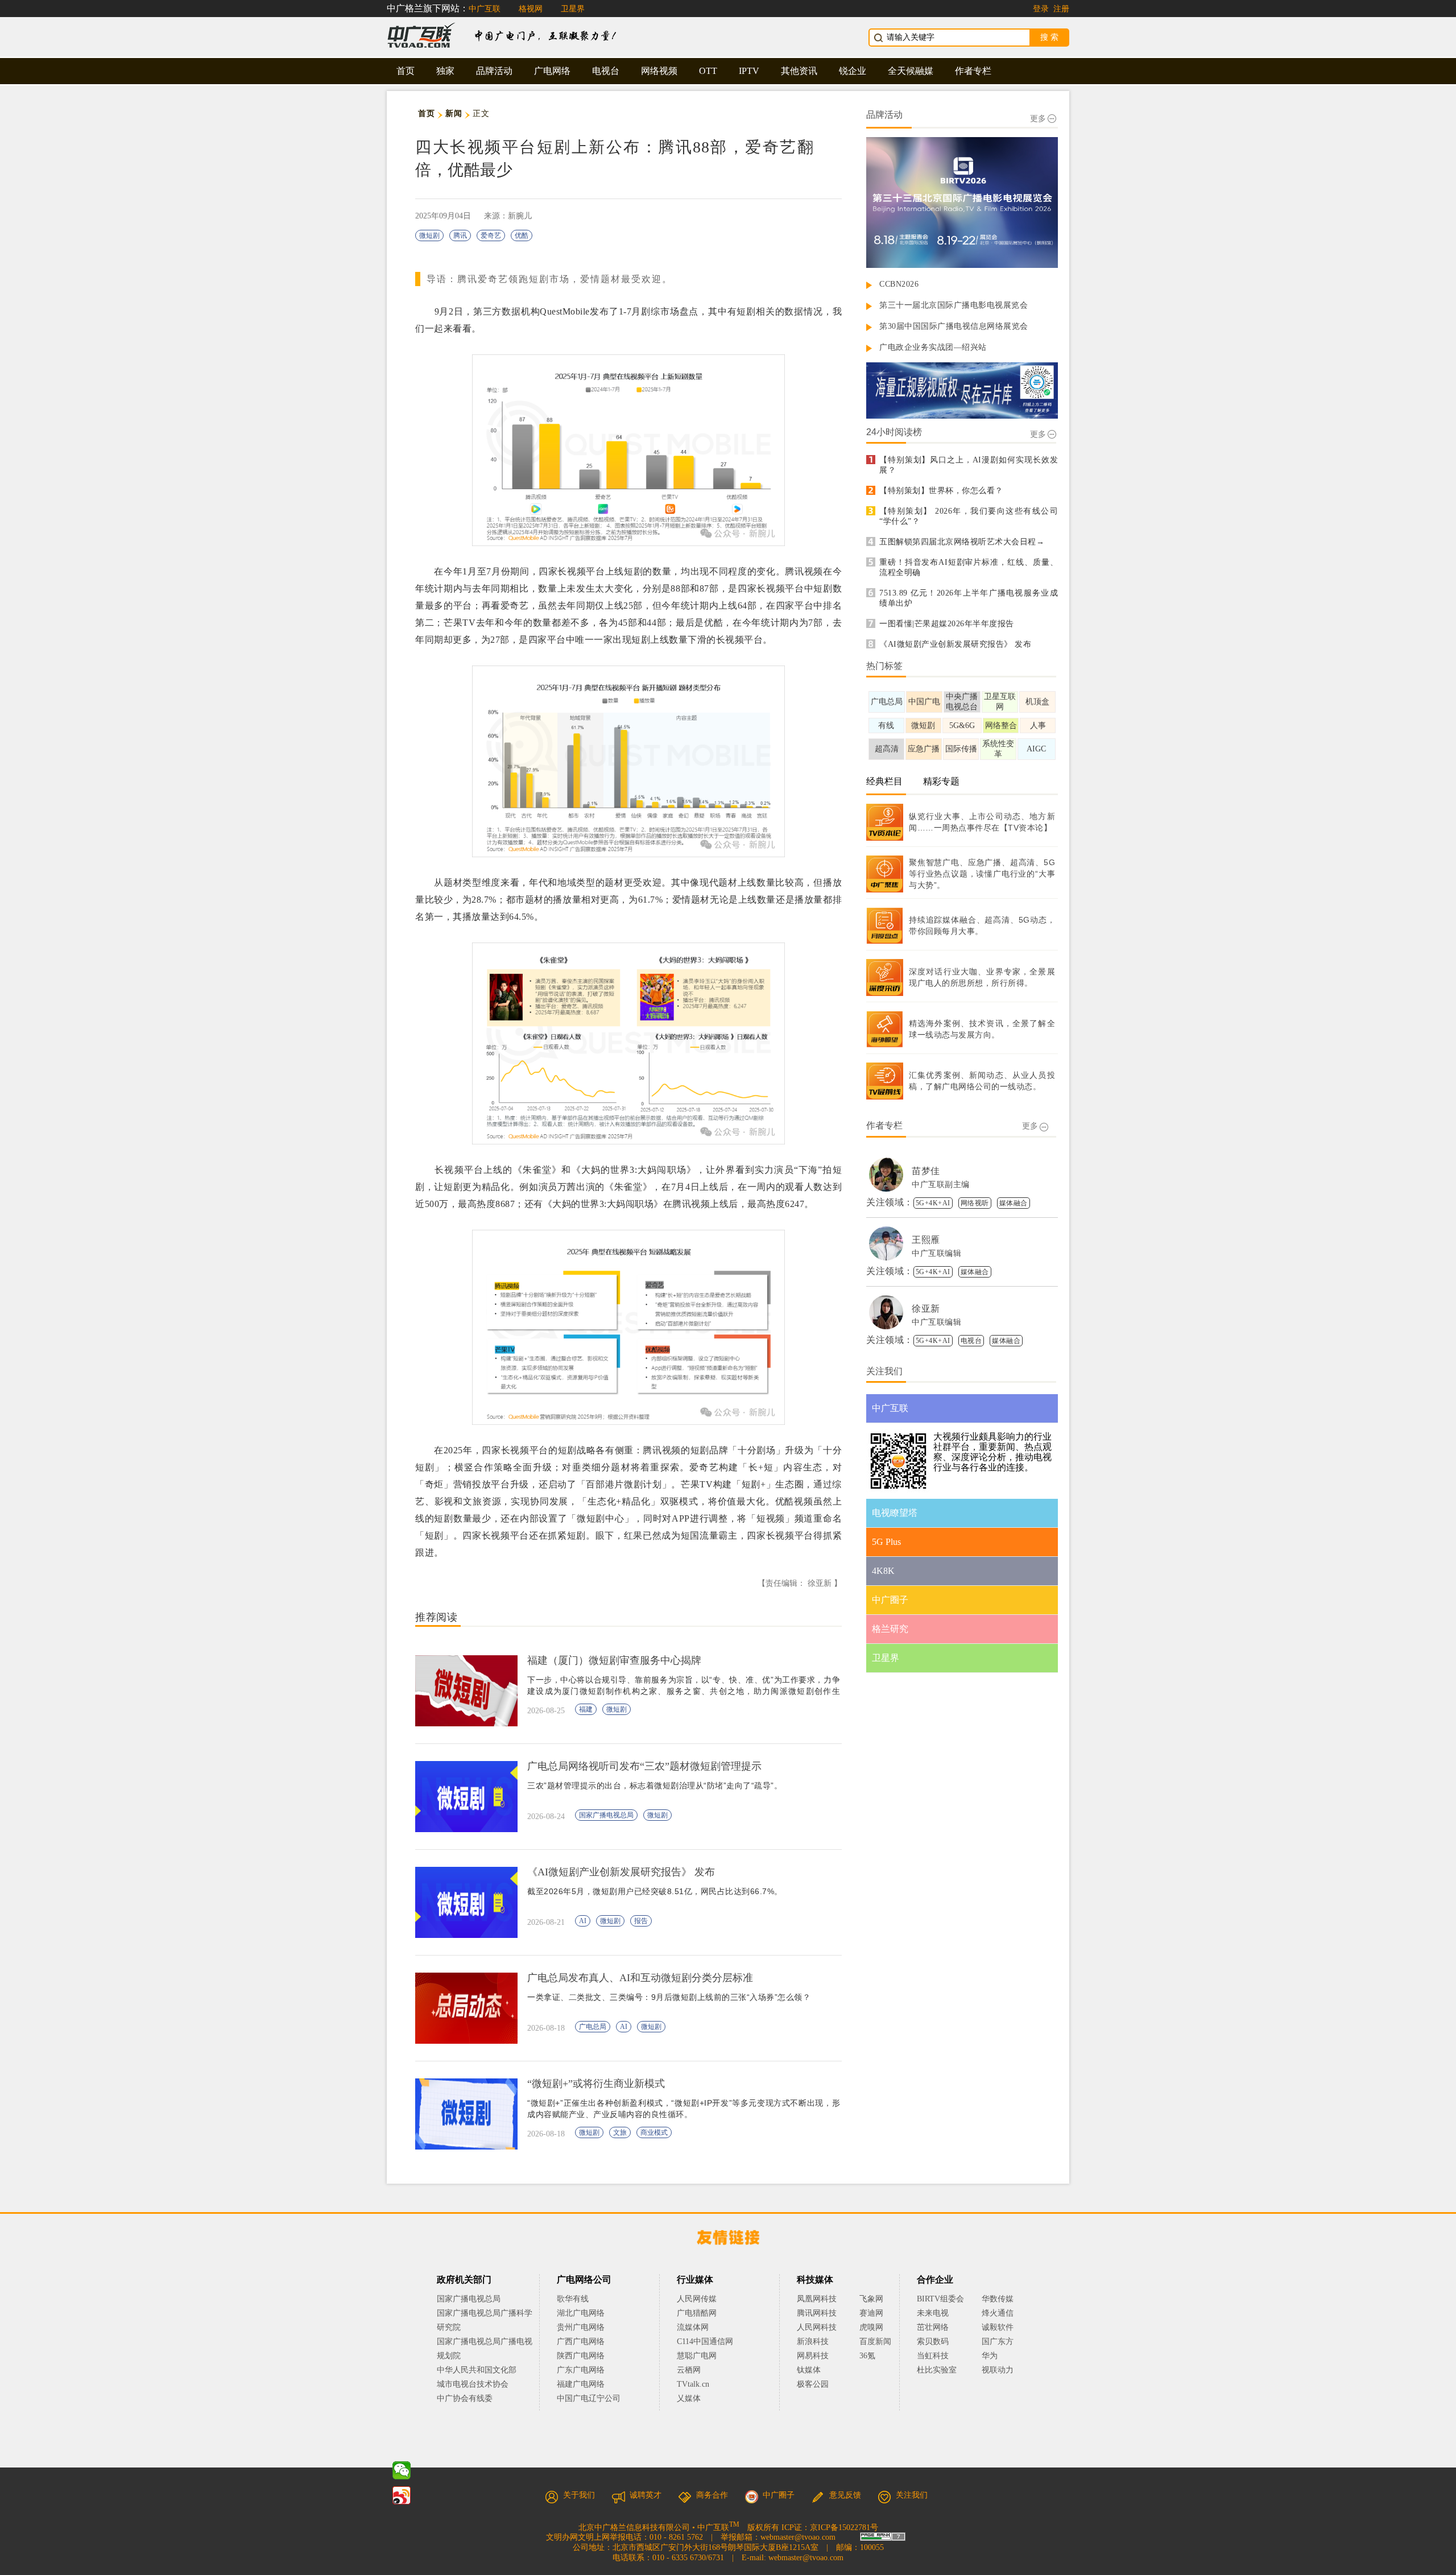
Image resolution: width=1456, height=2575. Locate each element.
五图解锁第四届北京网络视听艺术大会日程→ (962, 542)
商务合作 (712, 2495)
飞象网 (871, 2299)
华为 (998, 2356)
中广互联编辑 (936, 1253)
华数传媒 (998, 2299)
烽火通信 (998, 2313)
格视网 (531, 9)
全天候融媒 (911, 71)
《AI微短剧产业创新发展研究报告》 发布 (955, 644)
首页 (406, 71)
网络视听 (975, 1203)
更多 (1038, 119)
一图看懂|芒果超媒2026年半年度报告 (947, 624)
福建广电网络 (581, 2384)
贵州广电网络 (581, 2327)
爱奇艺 (491, 235)
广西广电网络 (581, 2342)
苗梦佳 (926, 1171)
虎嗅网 (871, 2327)
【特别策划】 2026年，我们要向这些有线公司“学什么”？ (969, 516)
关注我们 (912, 2495)
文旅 (620, 2132)
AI (583, 1921)
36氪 (867, 2356)
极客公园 (813, 2384)
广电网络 (552, 71)
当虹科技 (933, 2356)
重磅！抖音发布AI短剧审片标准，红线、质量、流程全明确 (969, 567)
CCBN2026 (899, 284)
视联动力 (998, 2370)
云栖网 (689, 2370)
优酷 (522, 235)
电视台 (606, 71)
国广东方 (998, 2342)
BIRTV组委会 (940, 2299)
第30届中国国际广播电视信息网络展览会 (954, 326)
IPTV (749, 71)
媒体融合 (1014, 1203)
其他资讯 (799, 71)
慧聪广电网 (697, 2356)
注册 (1061, 9)
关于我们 (579, 2495)
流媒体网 (693, 2327)
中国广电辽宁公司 (589, 2398)
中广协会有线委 (465, 2398)
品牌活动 (494, 71)
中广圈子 (779, 2495)
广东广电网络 (581, 2370)
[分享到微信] (402, 2470)
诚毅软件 (998, 2327)
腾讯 (460, 235)
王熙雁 (926, 1240)
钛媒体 (809, 2370)
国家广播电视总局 (606, 1815)
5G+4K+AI (933, 1203)
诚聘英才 (646, 2495)
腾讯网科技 (817, 2313)
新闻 (454, 113)
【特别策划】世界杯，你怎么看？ (941, 491)
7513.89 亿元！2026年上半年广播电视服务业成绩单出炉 (969, 598)
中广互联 (485, 9)
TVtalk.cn (693, 2384)
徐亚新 (926, 1309)
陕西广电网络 (581, 2356)
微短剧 (429, 235)
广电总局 (593, 2027)
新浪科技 (813, 2342)
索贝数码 (933, 2342)
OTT (708, 71)
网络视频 (659, 71)
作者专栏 (973, 71)
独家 (445, 71)
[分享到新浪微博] (402, 2495)
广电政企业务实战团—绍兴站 (933, 347)
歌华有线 (573, 2299)
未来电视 (933, 2313)
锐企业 (853, 71)
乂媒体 (689, 2398)
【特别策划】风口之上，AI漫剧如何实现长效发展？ (969, 465)
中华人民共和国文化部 (477, 2370)
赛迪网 (871, 2313)
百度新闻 (875, 2342)
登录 (1041, 9)
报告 (641, 1921)
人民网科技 (817, 2327)
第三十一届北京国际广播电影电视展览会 (954, 305)
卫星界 (573, 9)
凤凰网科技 (817, 2299)
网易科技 (813, 2356)
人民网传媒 (697, 2299)
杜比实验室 (937, 2370)
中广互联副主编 (941, 1185)
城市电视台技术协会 (473, 2384)
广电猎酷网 (697, 2313)
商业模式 (654, 2132)
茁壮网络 (933, 2327)
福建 (586, 1709)
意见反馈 (845, 2495)
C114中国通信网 (705, 2342)
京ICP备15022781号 (844, 2527)
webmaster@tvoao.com (798, 2537)
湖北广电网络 (581, 2313)
